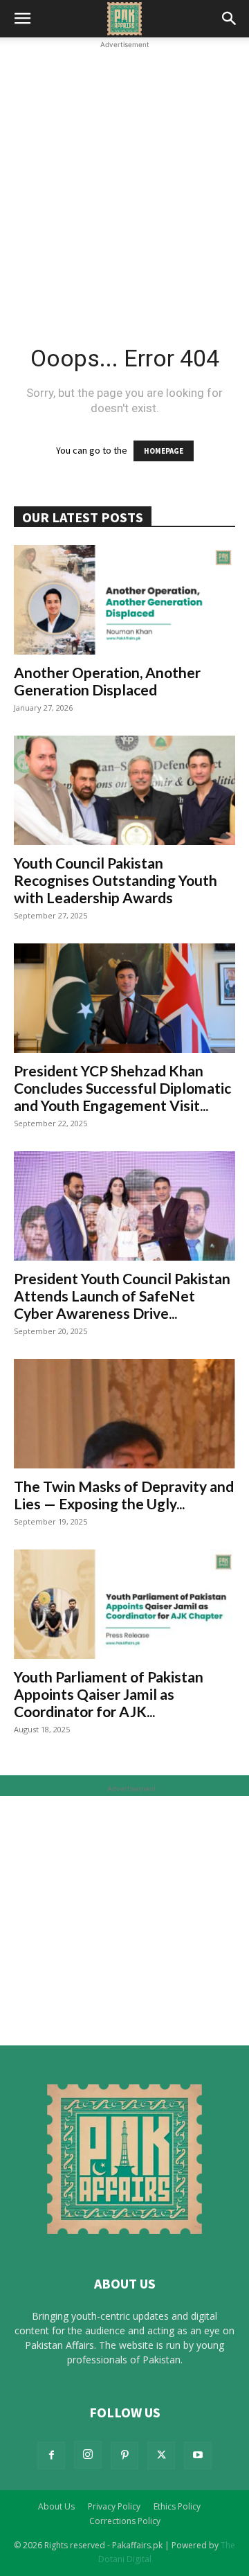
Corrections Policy (125, 2521)
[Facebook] (51, 2455)
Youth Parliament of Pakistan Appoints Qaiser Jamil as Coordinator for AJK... (109, 1694)
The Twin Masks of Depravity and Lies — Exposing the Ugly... (124, 1495)
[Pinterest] (124, 2455)
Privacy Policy (114, 2506)
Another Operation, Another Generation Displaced (107, 681)
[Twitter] (161, 2455)
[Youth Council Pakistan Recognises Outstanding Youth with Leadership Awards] (124, 790)
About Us (56, 2506)
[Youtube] (198, 2455)
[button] (22, 19)
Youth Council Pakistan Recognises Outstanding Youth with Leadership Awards (116, 880)
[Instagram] (88, 2455)
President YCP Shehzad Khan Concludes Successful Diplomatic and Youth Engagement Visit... (122, 1088)
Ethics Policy (177, 2506)
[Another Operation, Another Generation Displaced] (124, 600)
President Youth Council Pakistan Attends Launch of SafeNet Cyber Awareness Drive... (122, 1296)
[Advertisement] (124, 177)
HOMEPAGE (164, 451)
